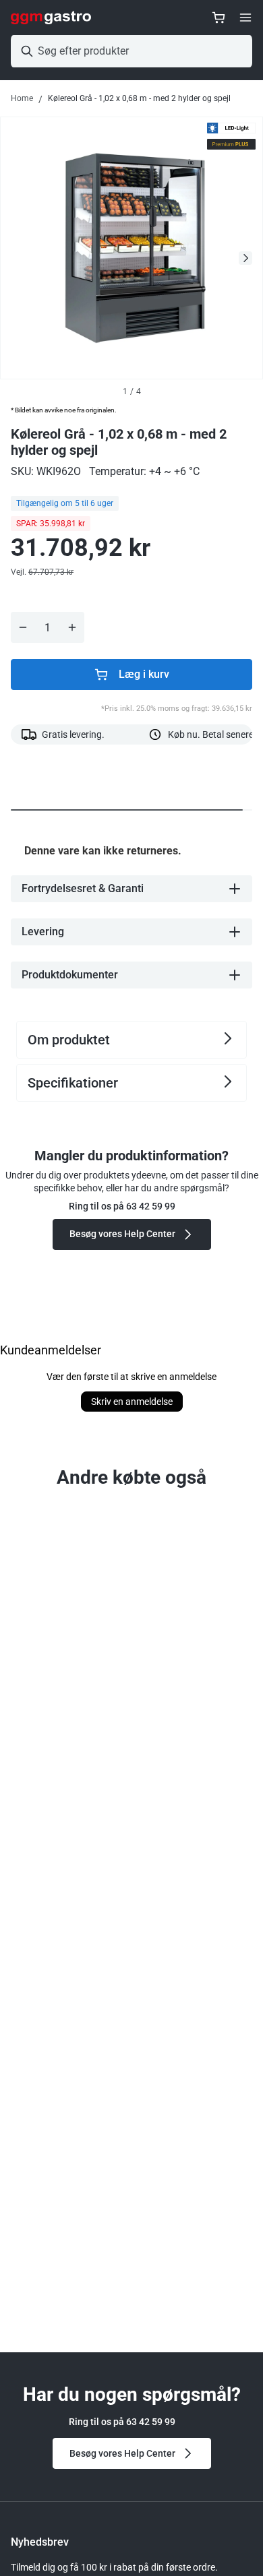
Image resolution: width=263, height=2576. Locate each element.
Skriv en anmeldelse (132, 1402)
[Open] (245, 18)
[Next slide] (245, 258)
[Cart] (218, 18)
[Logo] (51, 18)
